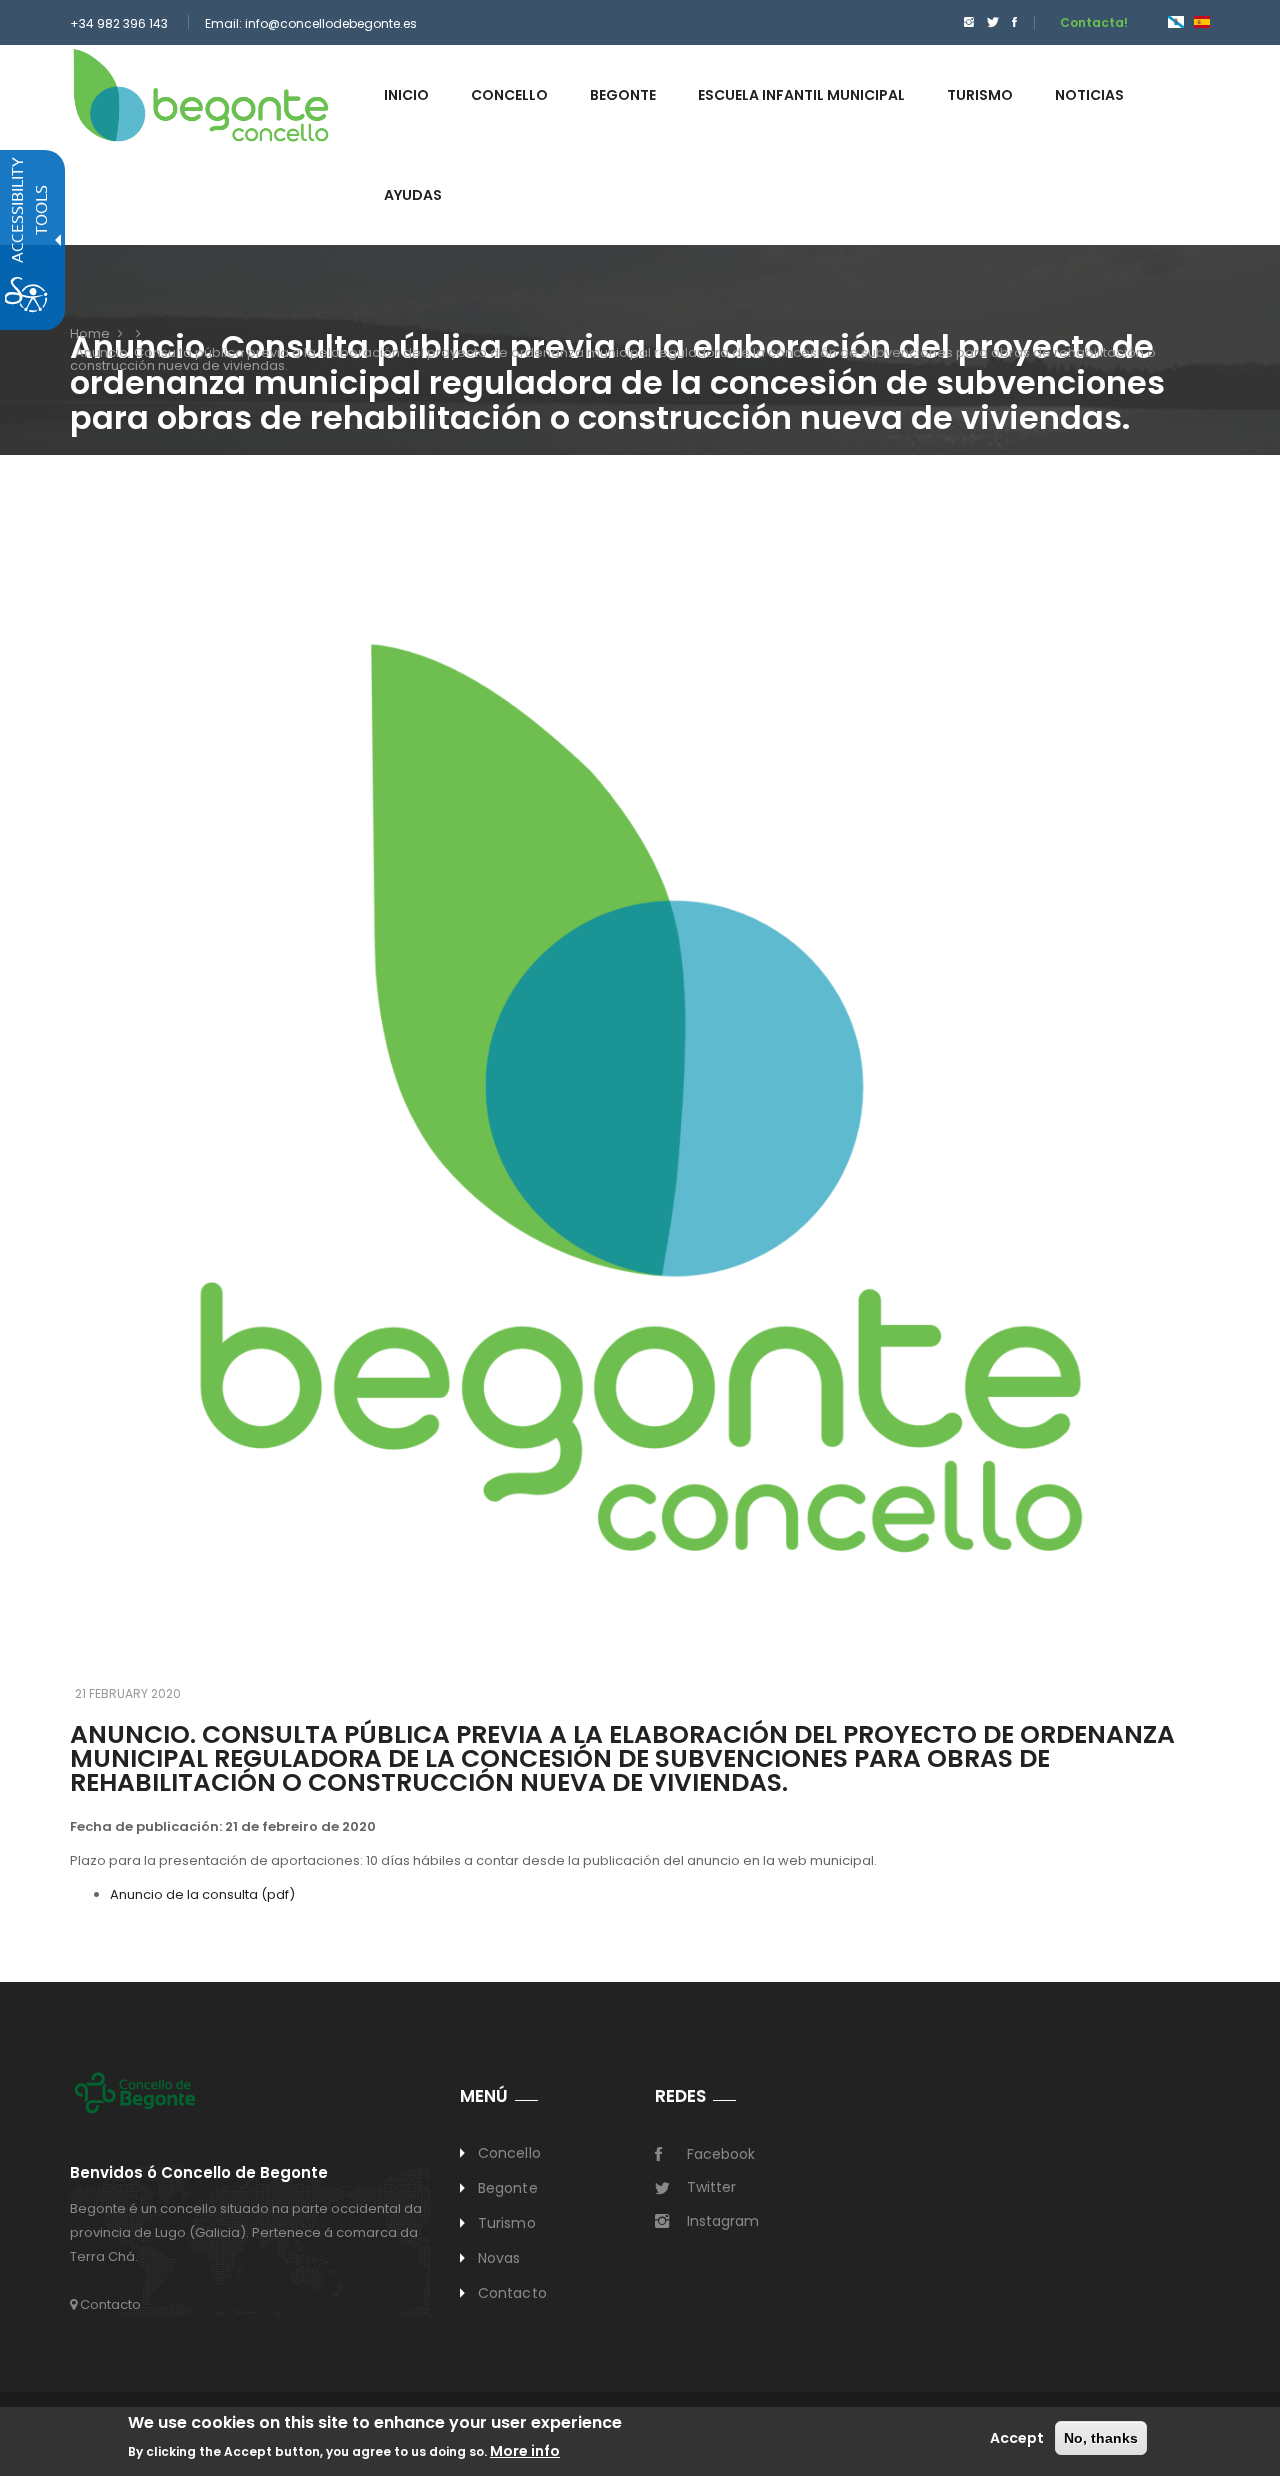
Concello (509, 2153)
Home (90, 333)
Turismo (507, 2223)
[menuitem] (964, 22)
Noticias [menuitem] (1089, 95)
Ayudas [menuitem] (413, 195)
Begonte (508, 2188)
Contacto (109, 2304)
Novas (499, 2258)
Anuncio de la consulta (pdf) (202, 1894)
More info (525, 2451)
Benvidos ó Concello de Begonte (199, 2173)
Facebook (721, 2154)
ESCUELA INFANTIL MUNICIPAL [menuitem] (801, 95)
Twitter (711, 2187)
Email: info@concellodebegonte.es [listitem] (311, 23)
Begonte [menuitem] (623, 95)
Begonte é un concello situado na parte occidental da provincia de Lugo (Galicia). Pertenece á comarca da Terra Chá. (246, 2232)
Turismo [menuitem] (980, 95)
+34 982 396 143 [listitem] (119, 23)
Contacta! (1094, 22)
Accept (1017, 2438)
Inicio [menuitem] (406, 95)
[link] (201, 94)
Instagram (723, 2221)
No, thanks (1101, 2438)
